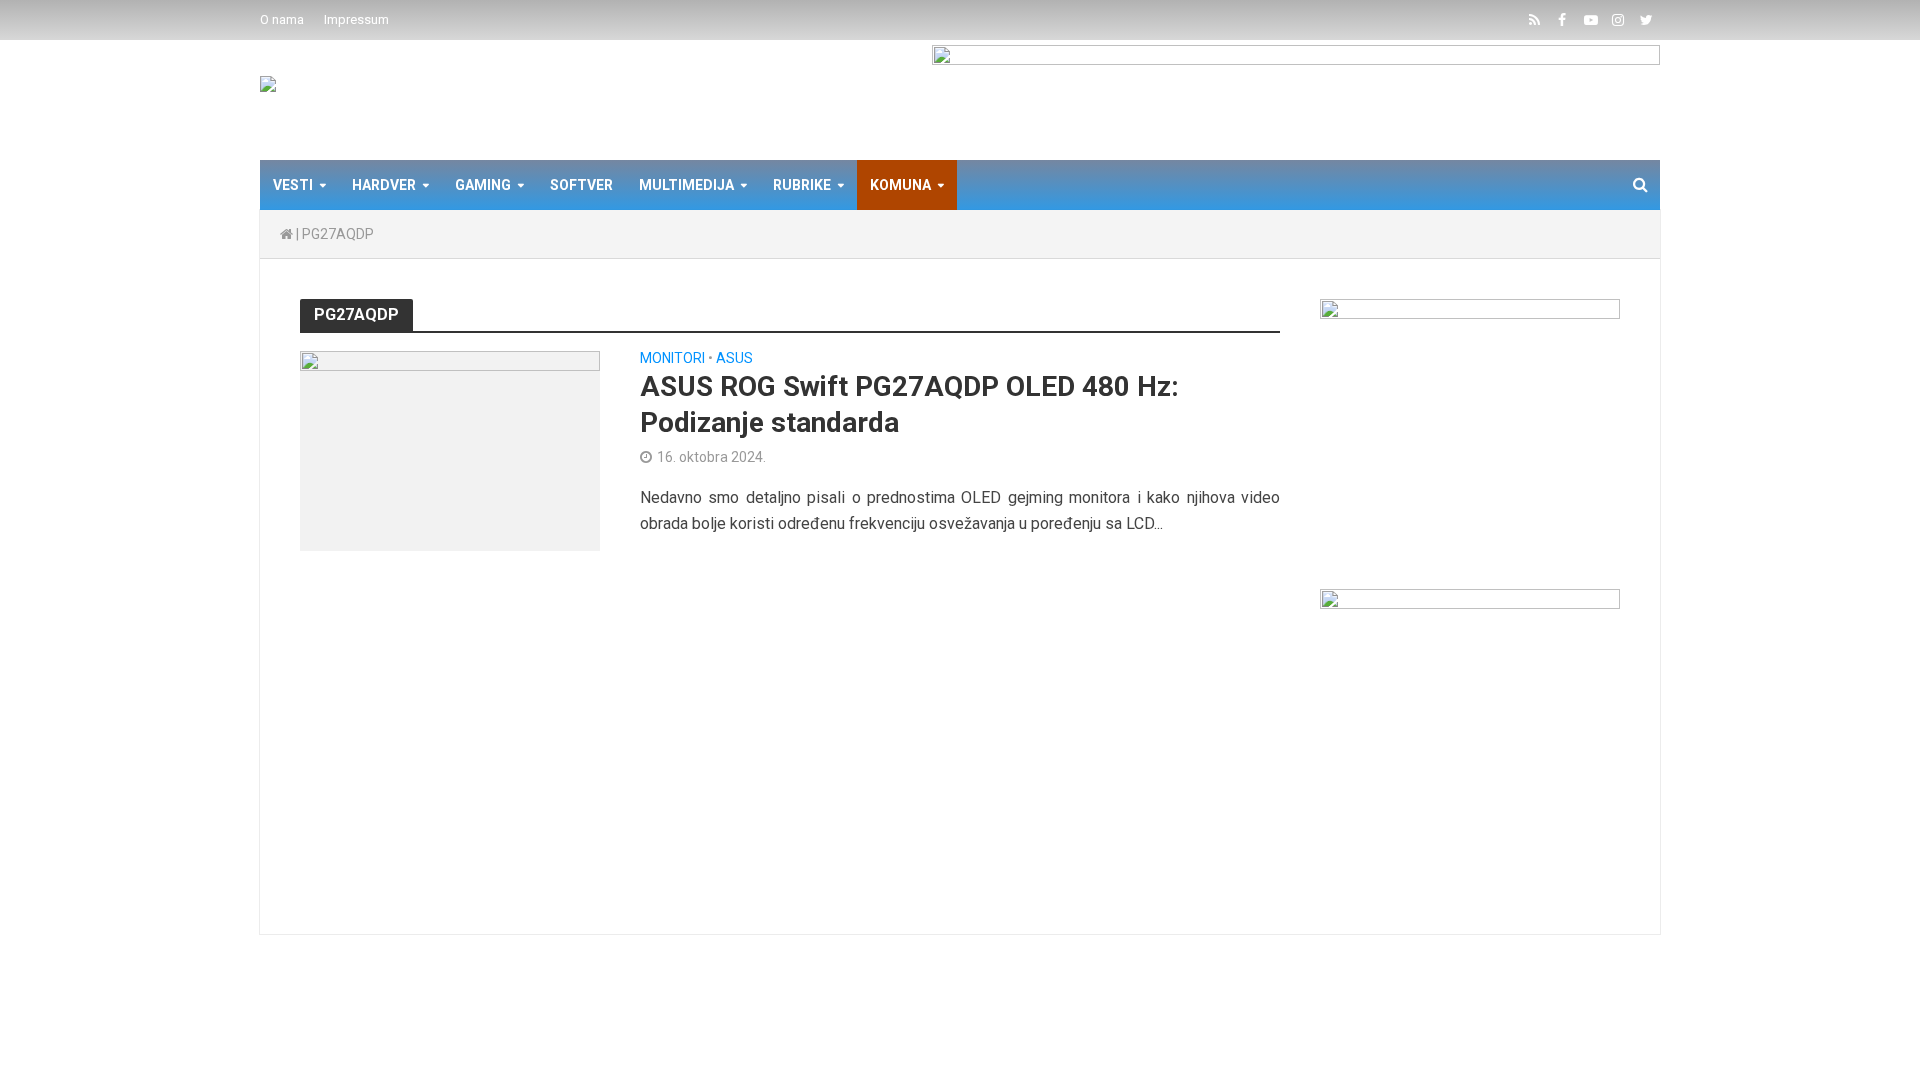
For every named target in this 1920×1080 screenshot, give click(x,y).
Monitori (672, 358)
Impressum (356, 19)
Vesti (293, 185)
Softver (581, 185)
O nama (282, 19)
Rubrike (802, 185)
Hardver (384, 185)
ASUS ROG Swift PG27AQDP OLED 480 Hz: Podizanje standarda (909, 404)
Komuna (900, 185)
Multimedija (686, 185)
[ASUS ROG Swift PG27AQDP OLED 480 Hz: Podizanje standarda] (450, 449)
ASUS (734, 358)
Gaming (483, 185)
